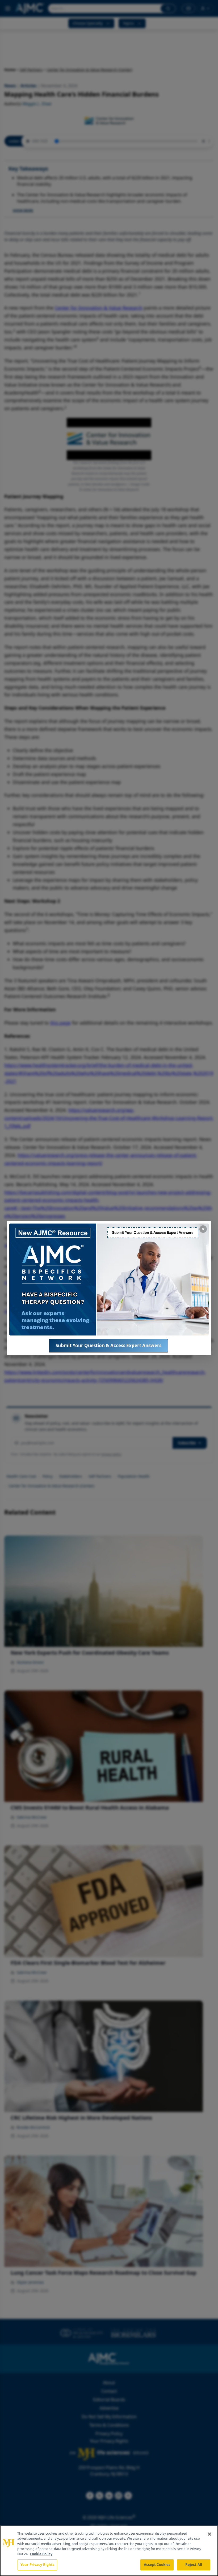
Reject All (194, 2565)
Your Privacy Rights (37, 2565)
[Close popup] (203, 1229)
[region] (109, 2551)
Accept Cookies (157, 2565)
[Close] (209, 2534)
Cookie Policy (41, 2554)
